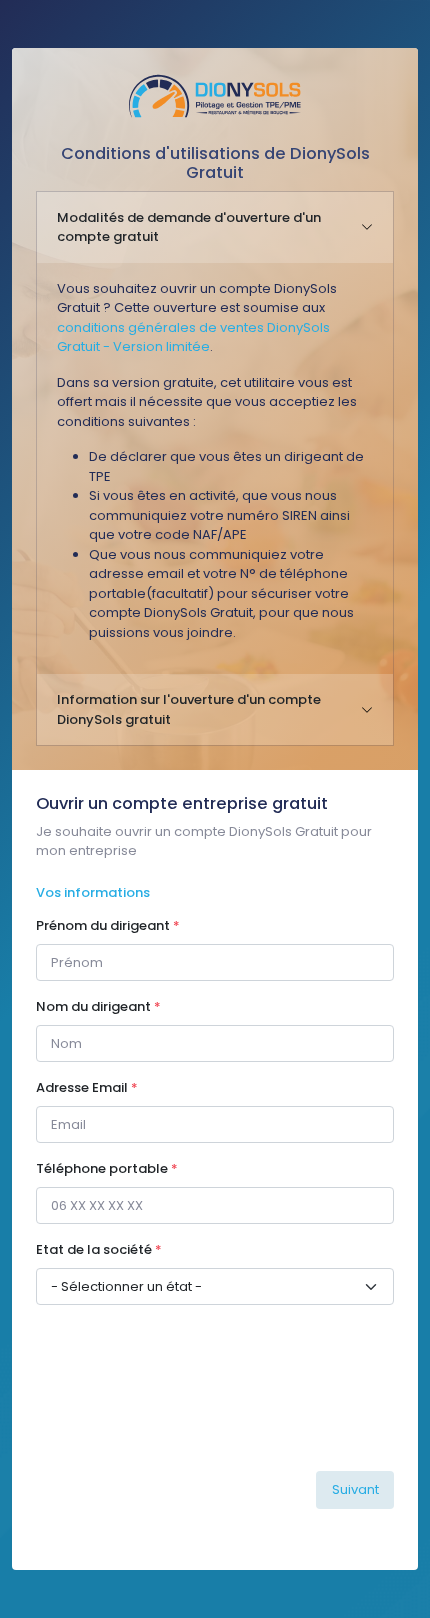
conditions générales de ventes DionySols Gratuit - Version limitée (193, 337)
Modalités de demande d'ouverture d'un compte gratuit (189, 227)
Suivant (355, 1489)
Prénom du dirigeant (108, 925)
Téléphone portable (107, 1168)
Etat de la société (99, 1249)
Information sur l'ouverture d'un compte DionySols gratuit (189, 709)
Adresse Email (87, 1087)
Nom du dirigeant (98, 1006)
